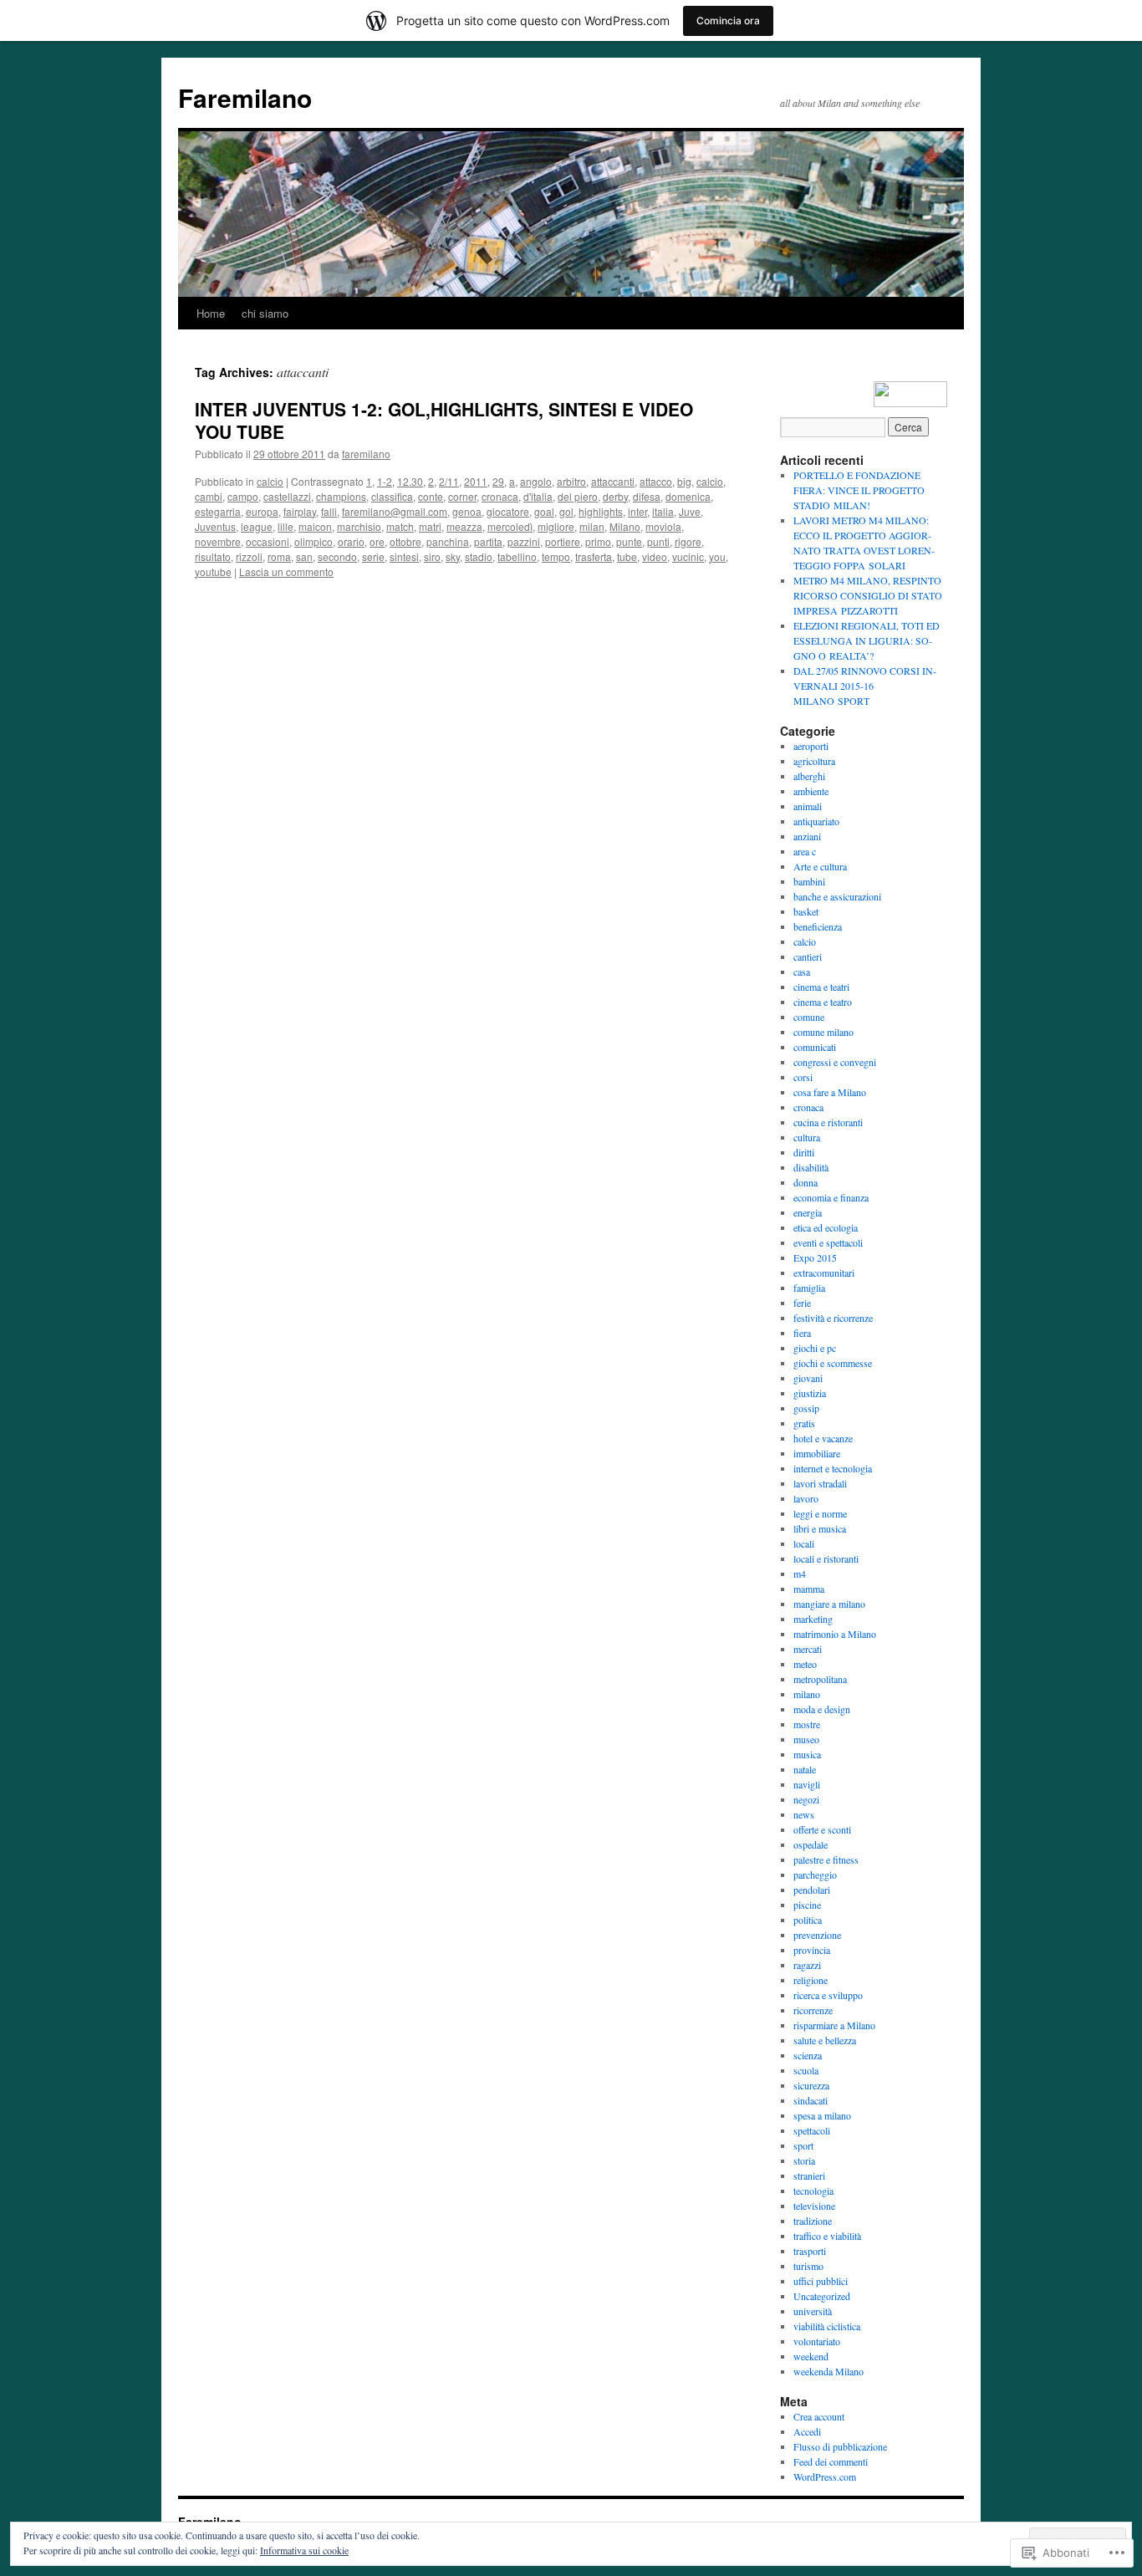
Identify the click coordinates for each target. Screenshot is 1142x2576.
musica (807, 1754)
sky (453, 556)
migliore (556, 526)
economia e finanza (831, 1197)
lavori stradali (820, 1483)
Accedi (807, 2431)
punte (629, 541)
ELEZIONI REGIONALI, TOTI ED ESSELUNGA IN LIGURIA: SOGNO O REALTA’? (867, 640)
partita (488, 541)
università (813, 2311)
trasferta (594, 556)
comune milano (823, 1032)
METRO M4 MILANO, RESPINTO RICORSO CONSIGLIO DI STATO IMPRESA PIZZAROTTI (868, 595)
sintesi (404, 556)
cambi (209, 496)
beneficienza (818, 926)
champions (341, 496)
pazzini (524, 541)
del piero (578, 496)
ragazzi (807, 1965)
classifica (392, 496)
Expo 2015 (815, 1257)
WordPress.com (825, 2477)
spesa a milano (822, 2115)
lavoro (806, 1498)
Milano (625, 526)
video (655, 556)
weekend (811, 2356)
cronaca (500, 496)
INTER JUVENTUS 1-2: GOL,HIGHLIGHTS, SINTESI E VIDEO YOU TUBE (444, 420)
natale (805, 1769)
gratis (804, 1423)
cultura (807, 1137)
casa (802, 972)
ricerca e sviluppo (828, 1995)
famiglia (809, 1288)
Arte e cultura (820, 866)
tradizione (813, 2221)
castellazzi (287, 496)
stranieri (809, 2176)
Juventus (215, 526)
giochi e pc (815, 1348)
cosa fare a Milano (830, 1092)
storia (804, 2160)
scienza (808, 2055)
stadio (479, 556)
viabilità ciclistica (827, 2326)
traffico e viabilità (827, 2236)
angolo (536, 481)
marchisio (359, 526)
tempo (556, 556)
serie (373, 556)
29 (498, 481)
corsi (803, 1077)
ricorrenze (813, 2010)
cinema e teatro (823, 1002)
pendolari (812, 1890)
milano (807, 1694)
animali (808, 806)
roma (279, 556)
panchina (448, 541)
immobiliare (817, 1453)
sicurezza (811, 2085)
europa (262, 511)
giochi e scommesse (833, 1363)
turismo (808, 2266)
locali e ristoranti (826, 1558)
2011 (476, 481)
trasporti (810, 2251)
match (400, 526)
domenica (688, 496)
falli (329, 511)
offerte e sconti (822, 1829)
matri (430, 526)
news (804, 1814)
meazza (464, 526)
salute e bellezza (825, 2040)
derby (615, 496)
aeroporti (811, 746)
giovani (808, 1378)
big (684, 481)
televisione (814, 2206)
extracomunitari (824, 1273)
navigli (807, 1784)
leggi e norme (820, 1513)
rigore (688, 541)
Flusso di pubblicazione (840, 2446)
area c (805, 851)
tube (627, 556)
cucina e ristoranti (828, 1122)
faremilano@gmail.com (395, 511)
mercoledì (510, 526)
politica (808, 1920)
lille (285, 526)
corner (462, 496)
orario (351, 541)
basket (806, 911)
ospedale (811, 1844)
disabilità (811, 1167)
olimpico (314, 541)
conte (431, 496)
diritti (804, 1152)
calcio (270, 481)
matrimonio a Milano (835, 1634)
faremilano (366, 454)
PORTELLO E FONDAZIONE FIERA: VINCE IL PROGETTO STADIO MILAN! (859, 490)
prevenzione (817, 1935)
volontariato (817, 2341)
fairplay (300, 511)
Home (211, 313)
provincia (812, 1950)
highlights (601, 511)
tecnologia (813, 2191)
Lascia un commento (286, 571)
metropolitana (820, 1679)
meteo (805, 1664)
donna (806, 1182)
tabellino (517, 556)
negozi (806, 1799)
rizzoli (249, 556)
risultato (213, 556)
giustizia (810, 1393)
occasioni (268, 541)
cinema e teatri (821, 987)
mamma (809, 1589)
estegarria (218, 511)
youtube (213, 571)
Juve (690, 511)
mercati (808, 1649)
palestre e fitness (826, 1859)
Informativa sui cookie (304, 2550)
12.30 (410, 481)
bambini (809, 881)
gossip (806, 1408)
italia (663, 511)
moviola (663, 526)
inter (637, 511)
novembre (218, 541)
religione (811, 1980)
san (304, 556)
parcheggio (815, 1875)
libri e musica (820, 1528)
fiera (802, 1333)
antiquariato (816, 821)
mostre (807, 1724)
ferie (802, 1303)
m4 (800, 1574)
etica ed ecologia (826, 1227)
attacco (656, 481)
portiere (563, 541)
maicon (315, 526)
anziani (807, 836)
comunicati (815, 1047)
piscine (807, 1905)
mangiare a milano (829, 1604)
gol (566, 511)
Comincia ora (728, 20)
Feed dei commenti (831, 2461)
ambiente (811, 791)
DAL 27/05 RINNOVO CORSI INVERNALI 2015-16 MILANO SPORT (865, 686)
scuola (806, 2070)
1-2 (385, 481)
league (257, 526)
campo (243, 496)
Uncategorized (822, 2296)
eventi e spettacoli (828, 1242)
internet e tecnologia (833, 1468)
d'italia (538, 496)
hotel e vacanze (823, 1438)
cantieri (808, 956)
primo (598, 541)
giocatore (508, 511)
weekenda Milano (828, 2371)
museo (806, 1739)
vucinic (688, 556)
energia (808, 1212)
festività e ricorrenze (833, 1318)
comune (809, 1017)
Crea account (819, 2416)
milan (592, 526)
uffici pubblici (821, 2281)
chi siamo (265, 313)
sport (803, 2145)
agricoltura (814, 761)
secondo (337, 556)
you (717, 556)
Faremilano (245, 97)
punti (658, 541)
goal (544, 511)
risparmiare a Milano (834, 2025)
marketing (813, 1619)
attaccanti (613, 481)
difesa (647, 496)
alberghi (809, 776)
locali (804, 1543)
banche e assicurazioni (837, 896)
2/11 (449, 481)
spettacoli (812, 2130)
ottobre (405, 541)
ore (377, 541)
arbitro (571, 481)
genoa (467, 511)
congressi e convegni (835, 1062)
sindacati (811, 2100)
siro (432, 556)
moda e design (822, 1709)
